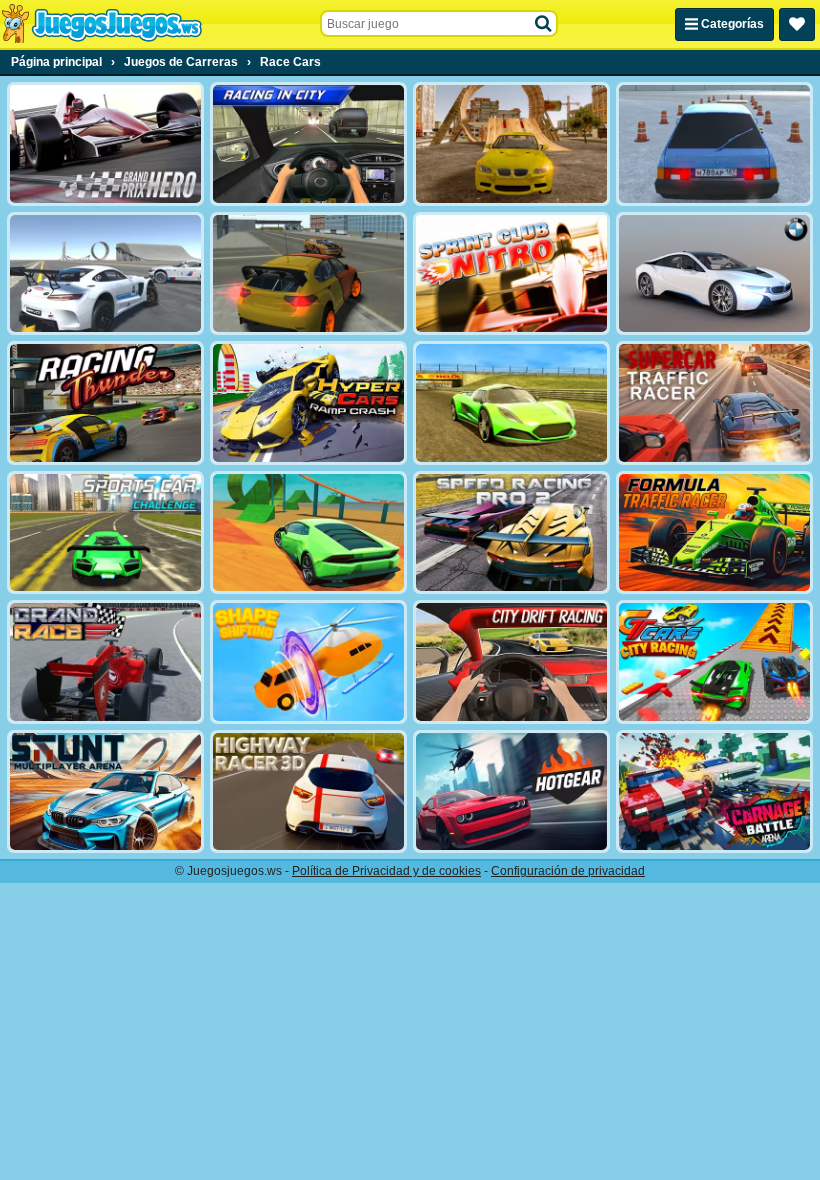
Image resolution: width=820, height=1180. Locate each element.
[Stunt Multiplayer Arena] (105, 792)
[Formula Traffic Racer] (714, 533)
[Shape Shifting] (308, 662)
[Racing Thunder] (105, 403)
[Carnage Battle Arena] (714, 792)
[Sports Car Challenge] (105, 533)
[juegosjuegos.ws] (101, 24)
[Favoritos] (797, 24)
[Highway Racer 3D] (308, 792)
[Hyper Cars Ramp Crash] (308, 403)
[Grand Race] (105, 662)
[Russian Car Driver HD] (714, 144)
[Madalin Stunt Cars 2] (308, 533)
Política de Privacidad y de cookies (386, 871)
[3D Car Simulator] (308, 274)
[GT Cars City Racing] (714, 662)
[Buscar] (544, 24)
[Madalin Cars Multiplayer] (511, 403)
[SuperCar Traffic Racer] (714, 403)
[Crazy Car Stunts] (511, 144)
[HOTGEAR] (511, 792)
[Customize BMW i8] (714, 274)
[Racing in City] (308, 144)
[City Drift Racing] (511, 662)
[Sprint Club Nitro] (511, 274)
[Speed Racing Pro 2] (511, 533)
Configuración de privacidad (568, 871)
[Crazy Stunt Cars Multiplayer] (105, 274)
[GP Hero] (105, 144)
